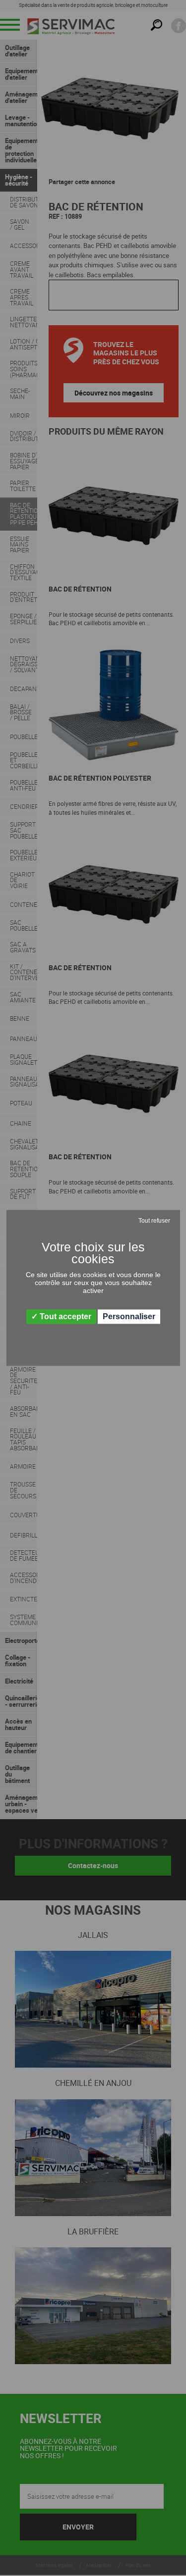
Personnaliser (129, 1316)
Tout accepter (64, 1316)
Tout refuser (154, 1221)
